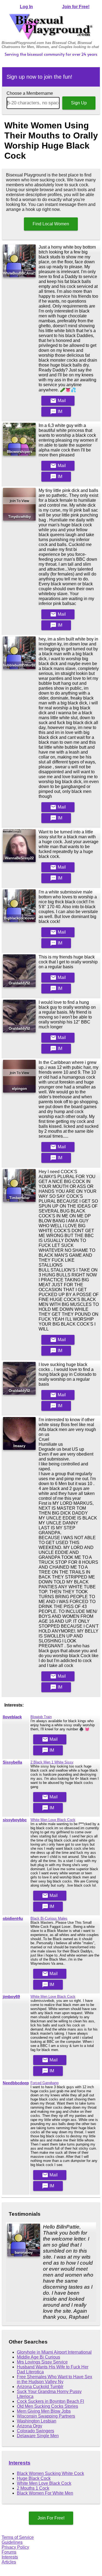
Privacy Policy (15, 2547)
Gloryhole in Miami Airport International (54, 2352)
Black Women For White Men (45, 2493)
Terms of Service (18, 2537)
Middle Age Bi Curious (38, 2357)
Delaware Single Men (38, 2436)
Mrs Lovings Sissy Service (42, 2362)
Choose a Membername (30, 93)
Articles (9, 2562)
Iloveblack (12, 1717)
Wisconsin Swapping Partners (46, 2416)
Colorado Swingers (35, 2431)
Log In (26, 7)
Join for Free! (76, 7)
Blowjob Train (41, 1717)
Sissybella (12, 1762)
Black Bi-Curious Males (49, 1918)
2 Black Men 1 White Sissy (52, 1762)
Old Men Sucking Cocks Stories (47, 2406)
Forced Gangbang (44, 2083)
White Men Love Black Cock (53, 1820)
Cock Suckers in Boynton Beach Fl (50, 2401)
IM (56, 412)
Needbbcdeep (16, 2083)
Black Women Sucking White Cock (50, 2473)
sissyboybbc (15, 1820)
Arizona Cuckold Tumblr (40, 2387)
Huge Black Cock (34, 2478)
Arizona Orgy (30, 2426)
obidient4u (13, 1919)
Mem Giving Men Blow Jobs (44, 2411)
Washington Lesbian (37, 2421)
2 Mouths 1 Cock (33, 2488)
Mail (58, 401)
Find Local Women (51, 224)
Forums (9, 2552)
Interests (20, 2463)
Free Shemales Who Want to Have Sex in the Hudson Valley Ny (55, 2379)
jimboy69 (11, 1997)
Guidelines (12, 2542)
